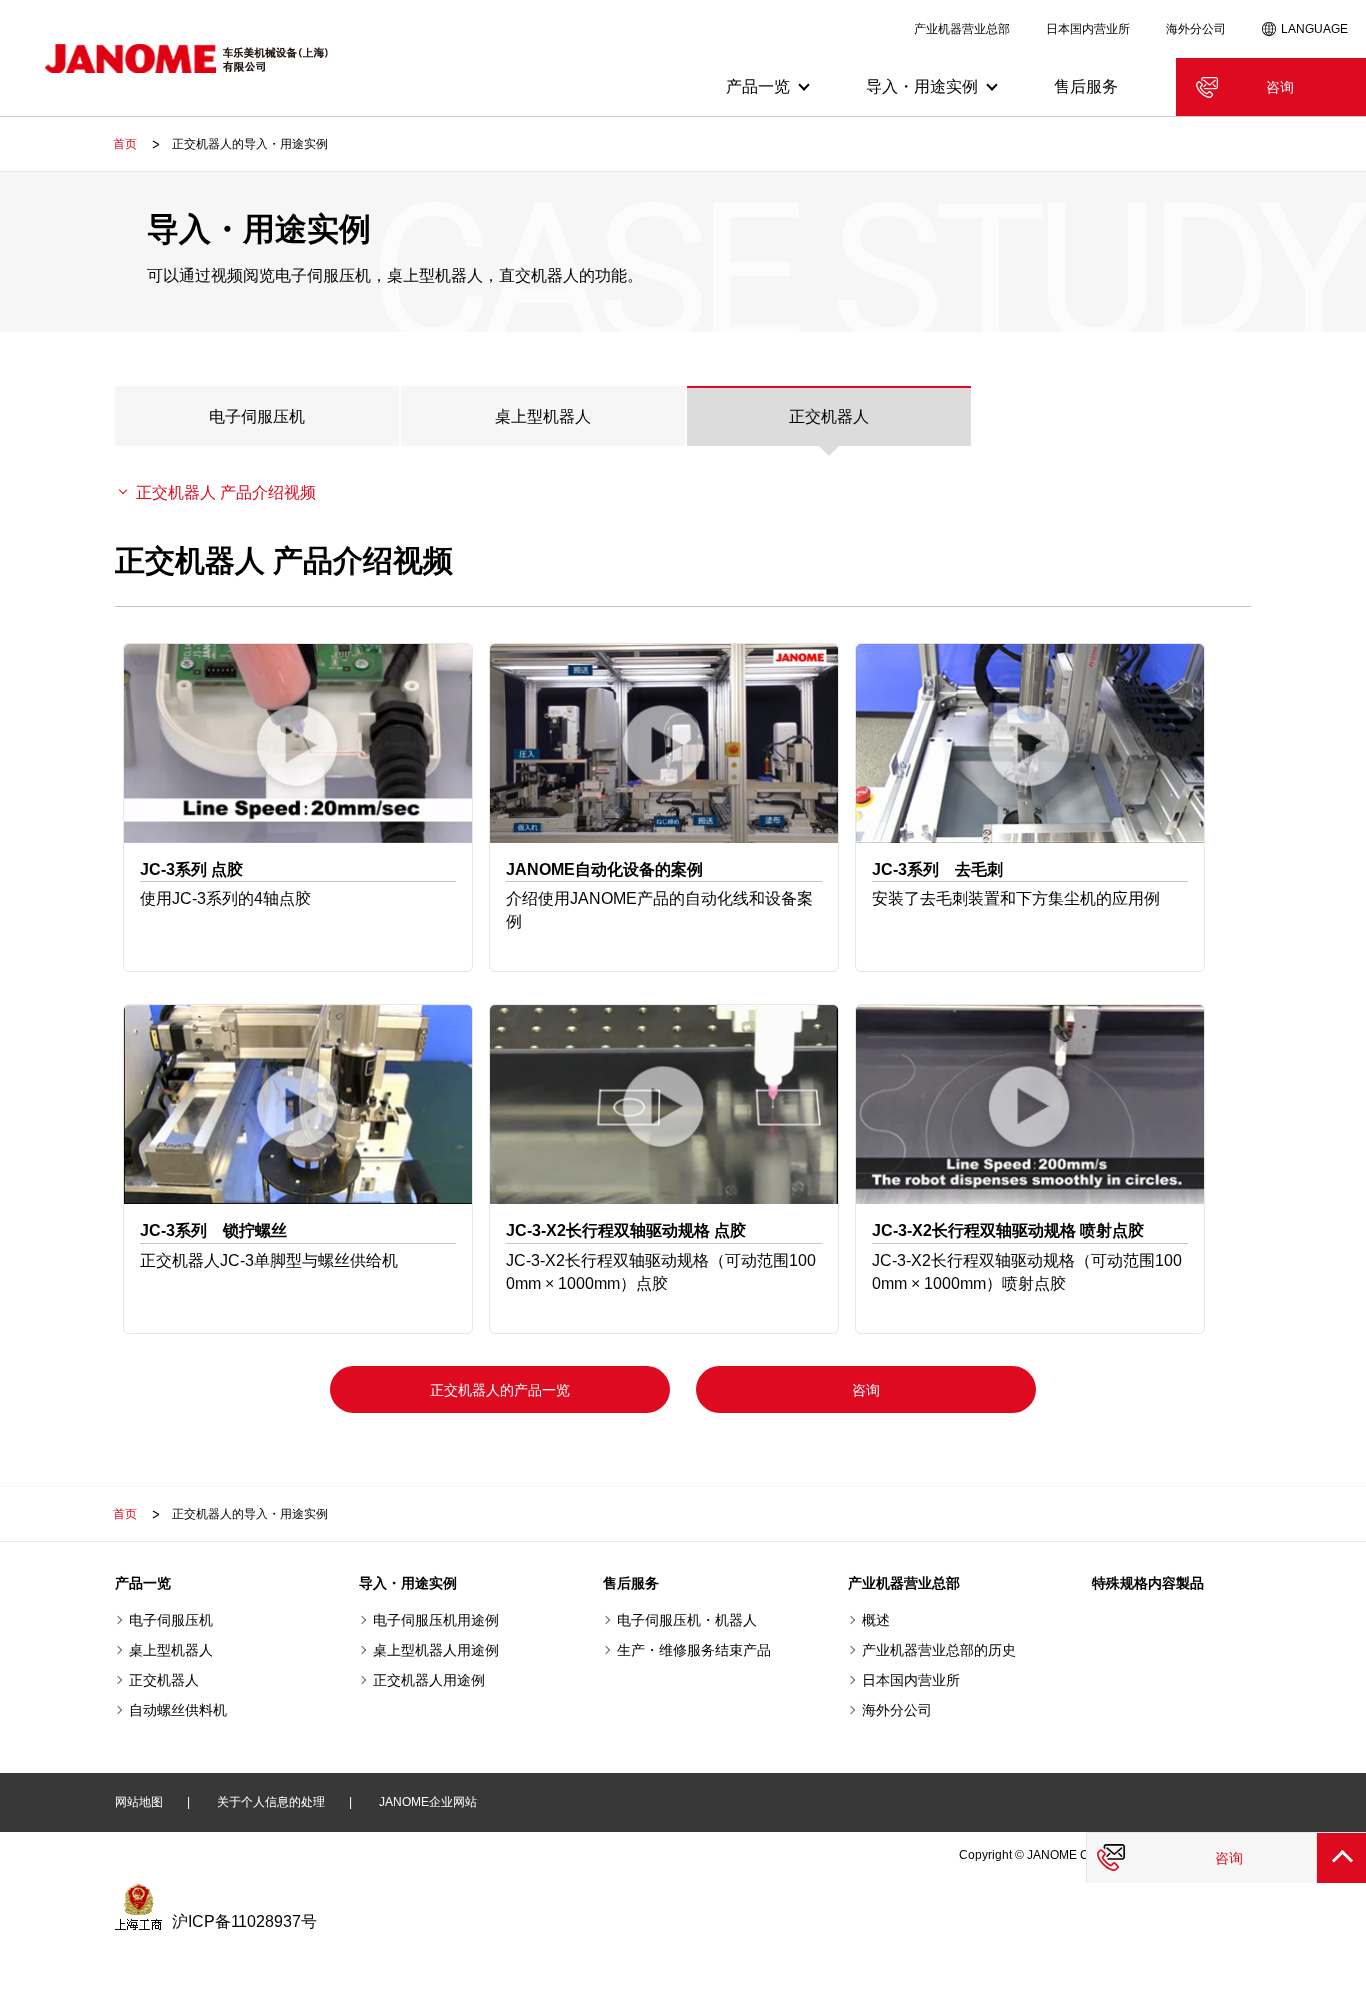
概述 (876, 1620)
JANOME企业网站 (428, 1802)
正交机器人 (829, 416)
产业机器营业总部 (962, 29)
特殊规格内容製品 (1148, 1583)
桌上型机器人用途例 (436, 1650)
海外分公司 (1196, 29)
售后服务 (1086, 86)
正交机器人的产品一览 (500, 1390)
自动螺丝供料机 (178, 1710)
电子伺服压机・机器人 (687, 1620)
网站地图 (139, 1802)
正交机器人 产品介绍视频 (226, 492)
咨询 (1280, 87)
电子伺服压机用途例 (436, 1620)
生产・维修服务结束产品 (694, 1650)
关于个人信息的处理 (271, 1802)
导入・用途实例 (408, 1583)
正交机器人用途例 (429, 1680)
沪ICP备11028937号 (244, 1921)
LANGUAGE (1314, 29)
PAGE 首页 (1341, 1857)
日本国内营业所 (1088, 29)
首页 (125, 144)
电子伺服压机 (257, 416)
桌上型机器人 (543, 416)
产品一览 (143, 1583)
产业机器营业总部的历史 (939, 1650)
